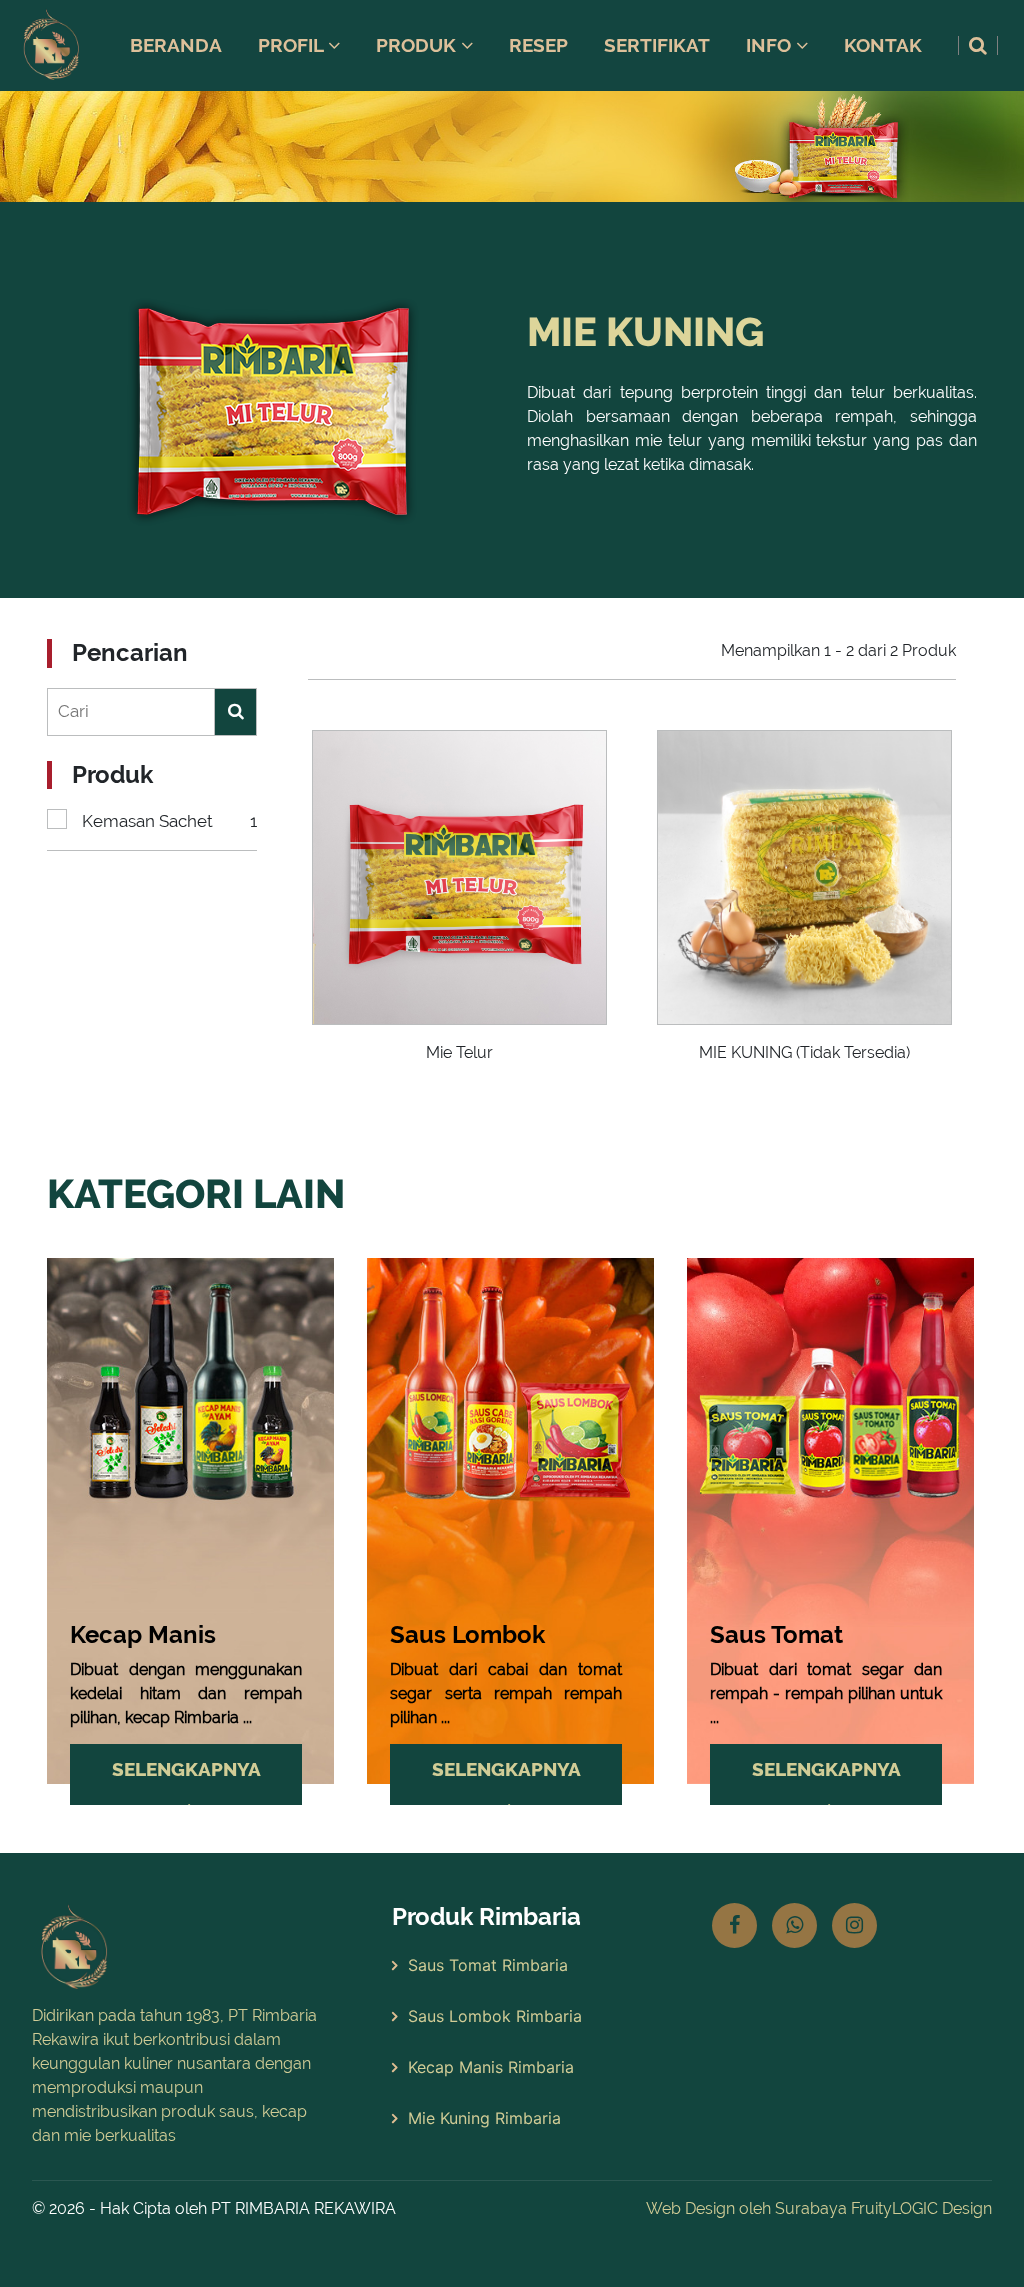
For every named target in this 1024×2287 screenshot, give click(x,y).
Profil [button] (293, 45)
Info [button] (771, 45)
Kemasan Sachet (169, 821)
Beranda (176, 45)
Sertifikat (657, 45)
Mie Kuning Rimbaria (484, 2118)
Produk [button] (418, 45)
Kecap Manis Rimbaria (491, 2067)
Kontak (883, 45)
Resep (538, 45)
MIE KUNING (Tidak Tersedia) (804, 1052)
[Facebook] (734, 1925)
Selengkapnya (186, 1769)
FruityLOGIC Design (921, 2208)
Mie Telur (459, 1052)
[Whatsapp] (794, 1925)
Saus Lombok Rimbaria (495, 2016)
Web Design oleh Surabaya (746, 2208)
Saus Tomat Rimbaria (488, 1965)
